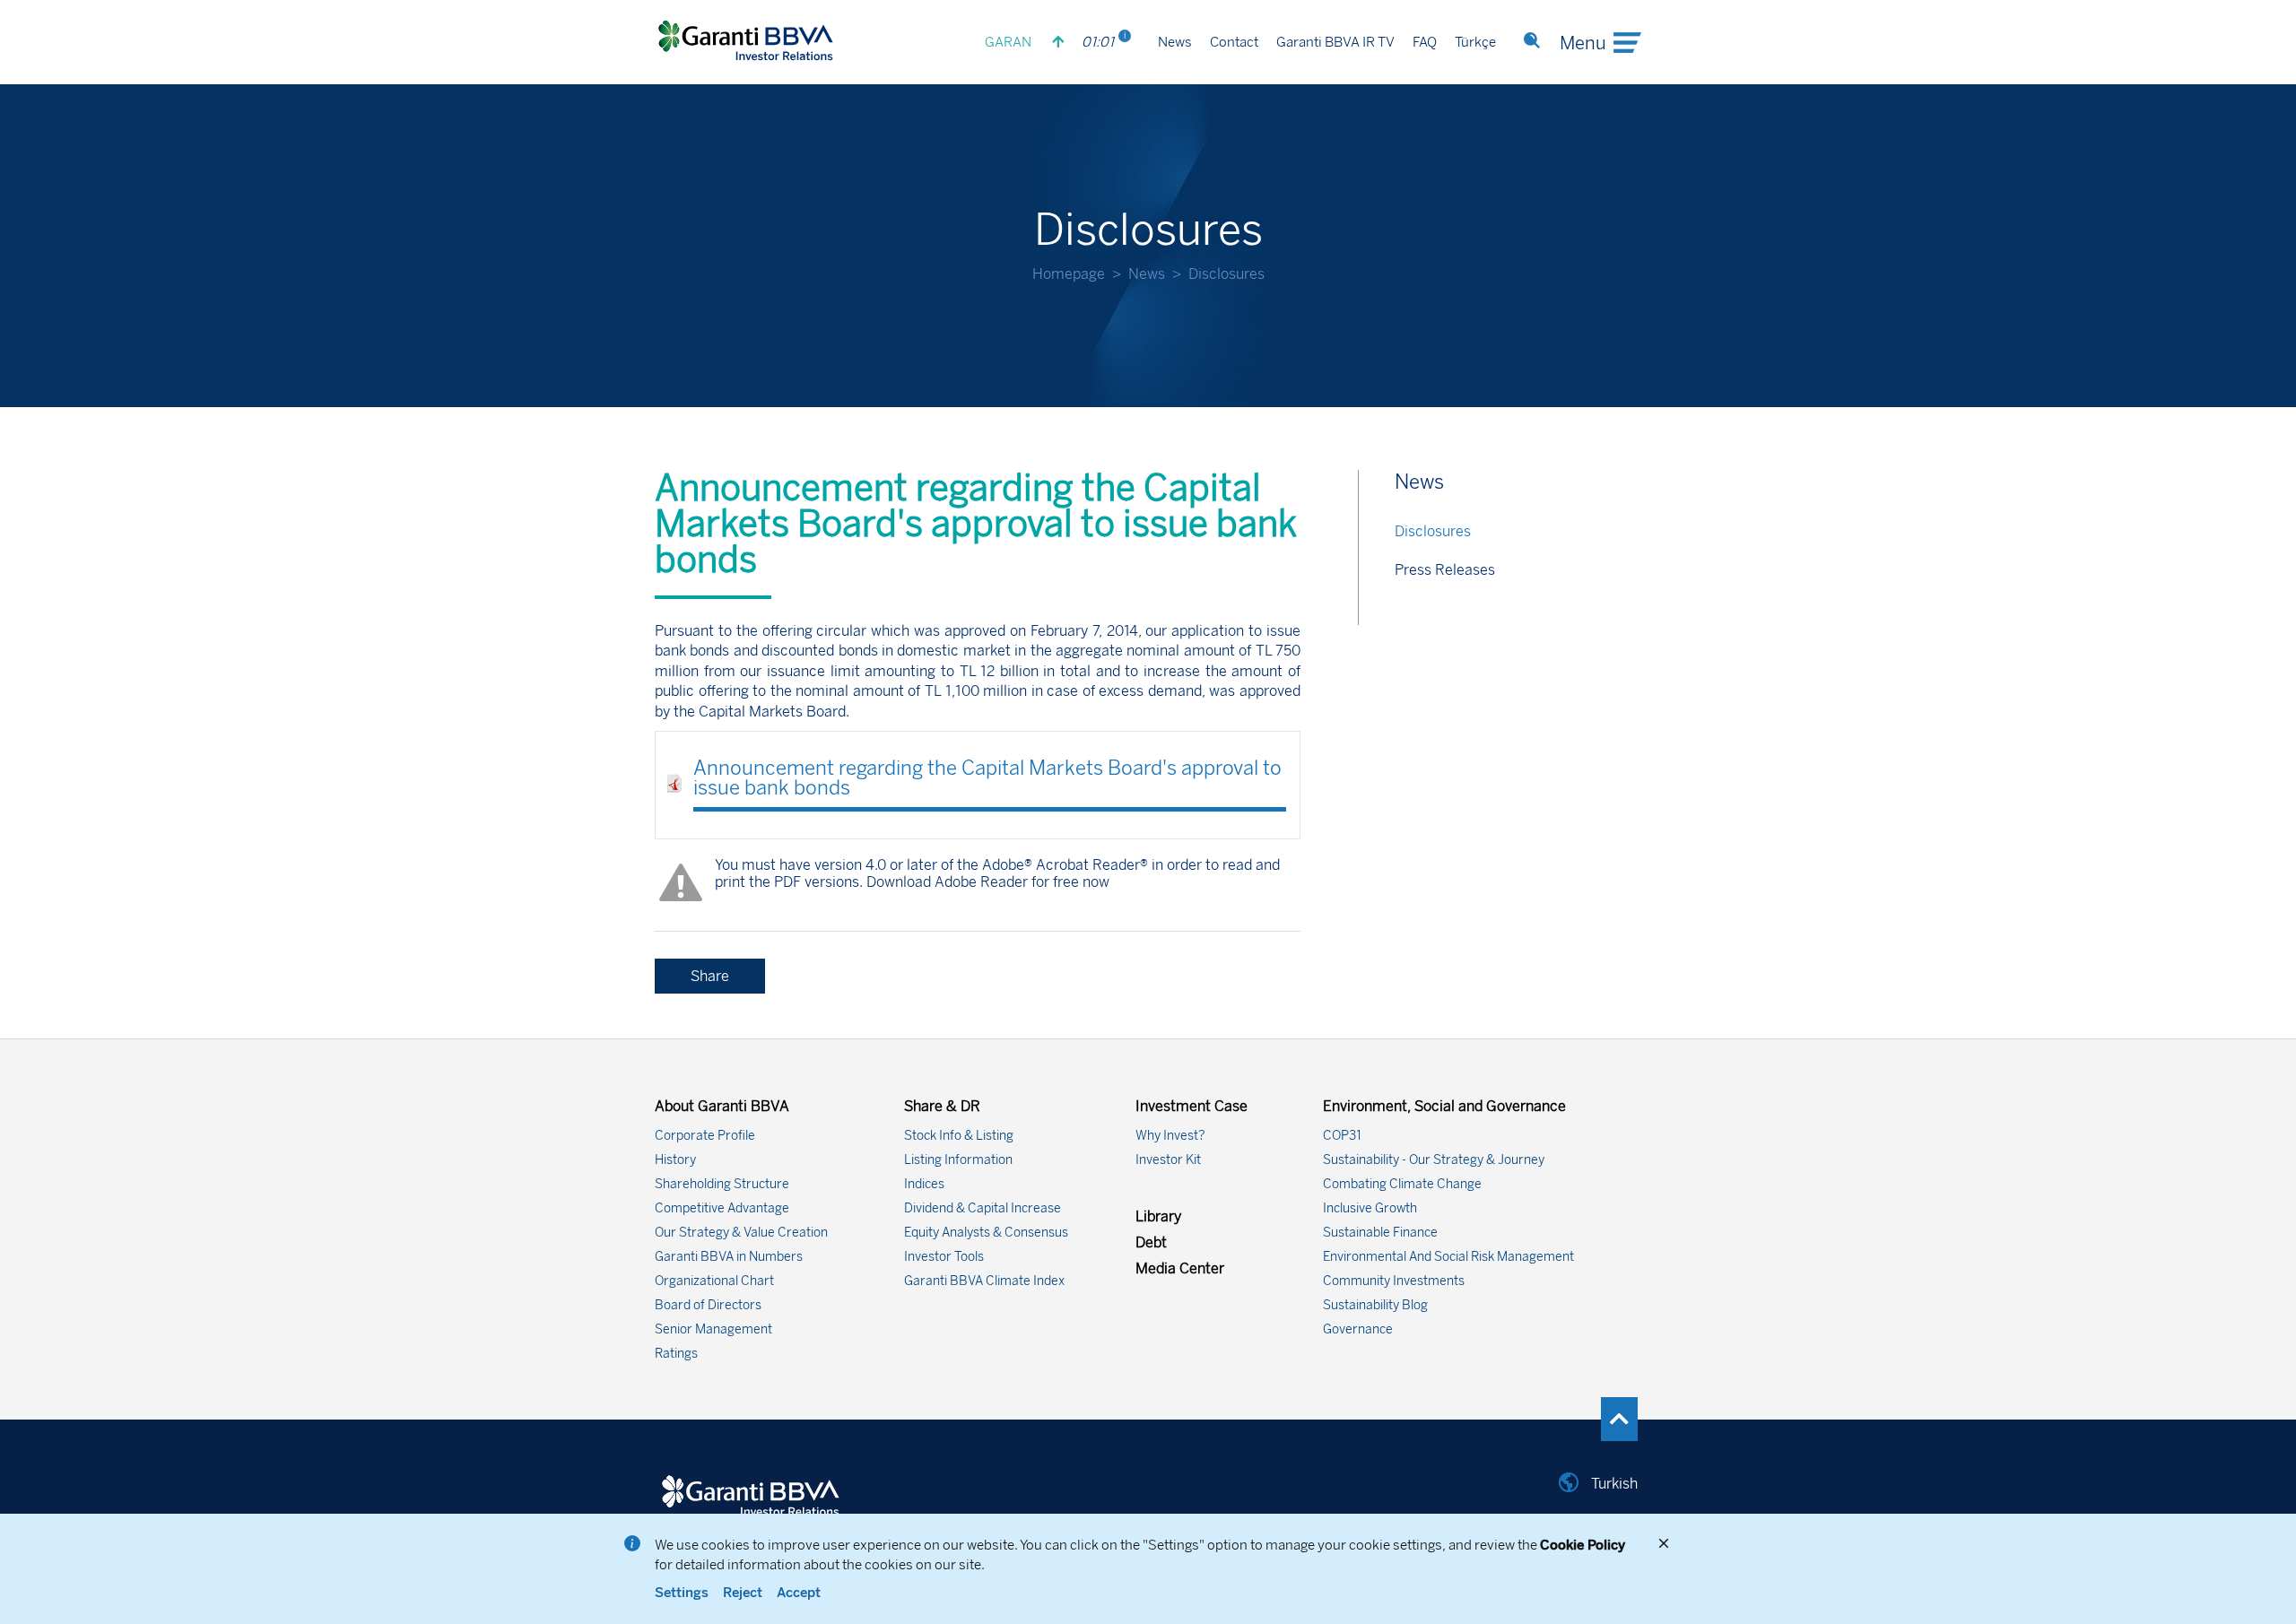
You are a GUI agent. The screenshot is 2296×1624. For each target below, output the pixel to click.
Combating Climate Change (1402, 1184)
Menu (1583, 43)
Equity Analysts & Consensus (986, 1233)
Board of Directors (708, 1305)
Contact (1234, 43)
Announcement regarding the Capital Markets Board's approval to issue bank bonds (987, 778)
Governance (1358, 1329)
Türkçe (1475, 43)
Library (1158, 1216)
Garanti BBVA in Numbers (729, 1257)
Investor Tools (944, 1257)
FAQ (1425, 43)
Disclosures (1433, 531)
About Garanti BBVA (722, 1106)
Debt (1151, 1242)
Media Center (1180, 1268)
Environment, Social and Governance (1444, 1106)
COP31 (1342, 1136)
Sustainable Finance (1380, 1233)
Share (710, 976)
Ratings (676, 1354)
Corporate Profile (705, 1136)
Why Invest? (1170, 1136)
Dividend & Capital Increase (983, 1208)
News (1175, 43)
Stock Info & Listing (959, 1136)
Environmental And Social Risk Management (1448, 1257)
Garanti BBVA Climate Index (984, 1281)
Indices (924, 1184)
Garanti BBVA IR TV (1335, 43)
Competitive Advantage (722, 1208)
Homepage (1069, 274)
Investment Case (1191, 1106)
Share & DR (942, 1106)
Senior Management (713, 1329)
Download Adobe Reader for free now (986, 882)
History (675, 1160)
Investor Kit (1168, 1160)
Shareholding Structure (722, 1184)
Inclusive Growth (1370, 1208)
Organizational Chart (714, 1281)
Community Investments (1394, 1281)
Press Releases (1445, 570)
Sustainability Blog (1375, 1305)
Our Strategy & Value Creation (741, 1233)
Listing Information (958, 1160)
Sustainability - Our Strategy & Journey (1434, 1160)
